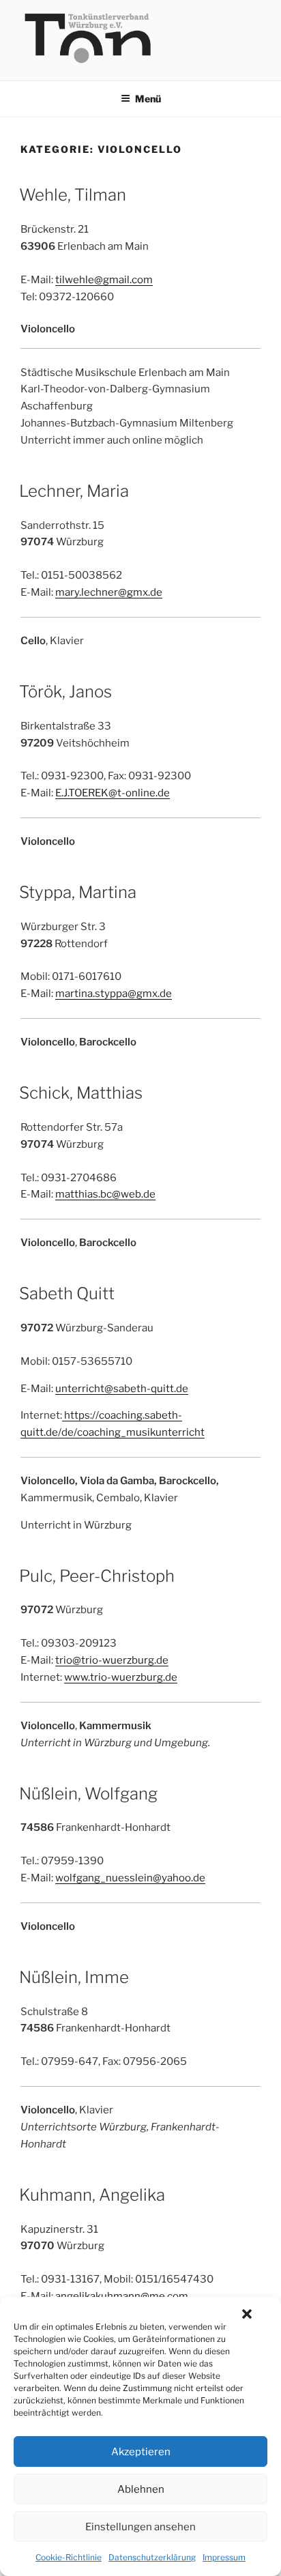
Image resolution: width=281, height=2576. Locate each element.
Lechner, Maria (74, 491)
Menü (148, 99)
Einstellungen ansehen (140, 2527)
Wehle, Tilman (73, 195)
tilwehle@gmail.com (104, 280)
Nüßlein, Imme (74, 1977)
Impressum (224, 2557)
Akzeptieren (141, 2452)
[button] (247, 2314)
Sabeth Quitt (67, 1293)
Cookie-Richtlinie (69, 2557)
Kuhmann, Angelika (92, 2195)
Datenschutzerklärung (152, 2557)
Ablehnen (141, 2489)
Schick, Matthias (81, 1093)
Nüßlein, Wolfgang (88, 1794)
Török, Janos (65, 692)
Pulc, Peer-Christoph (97, 1576)
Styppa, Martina (78, 892)
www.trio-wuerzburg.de (121, 1677)
